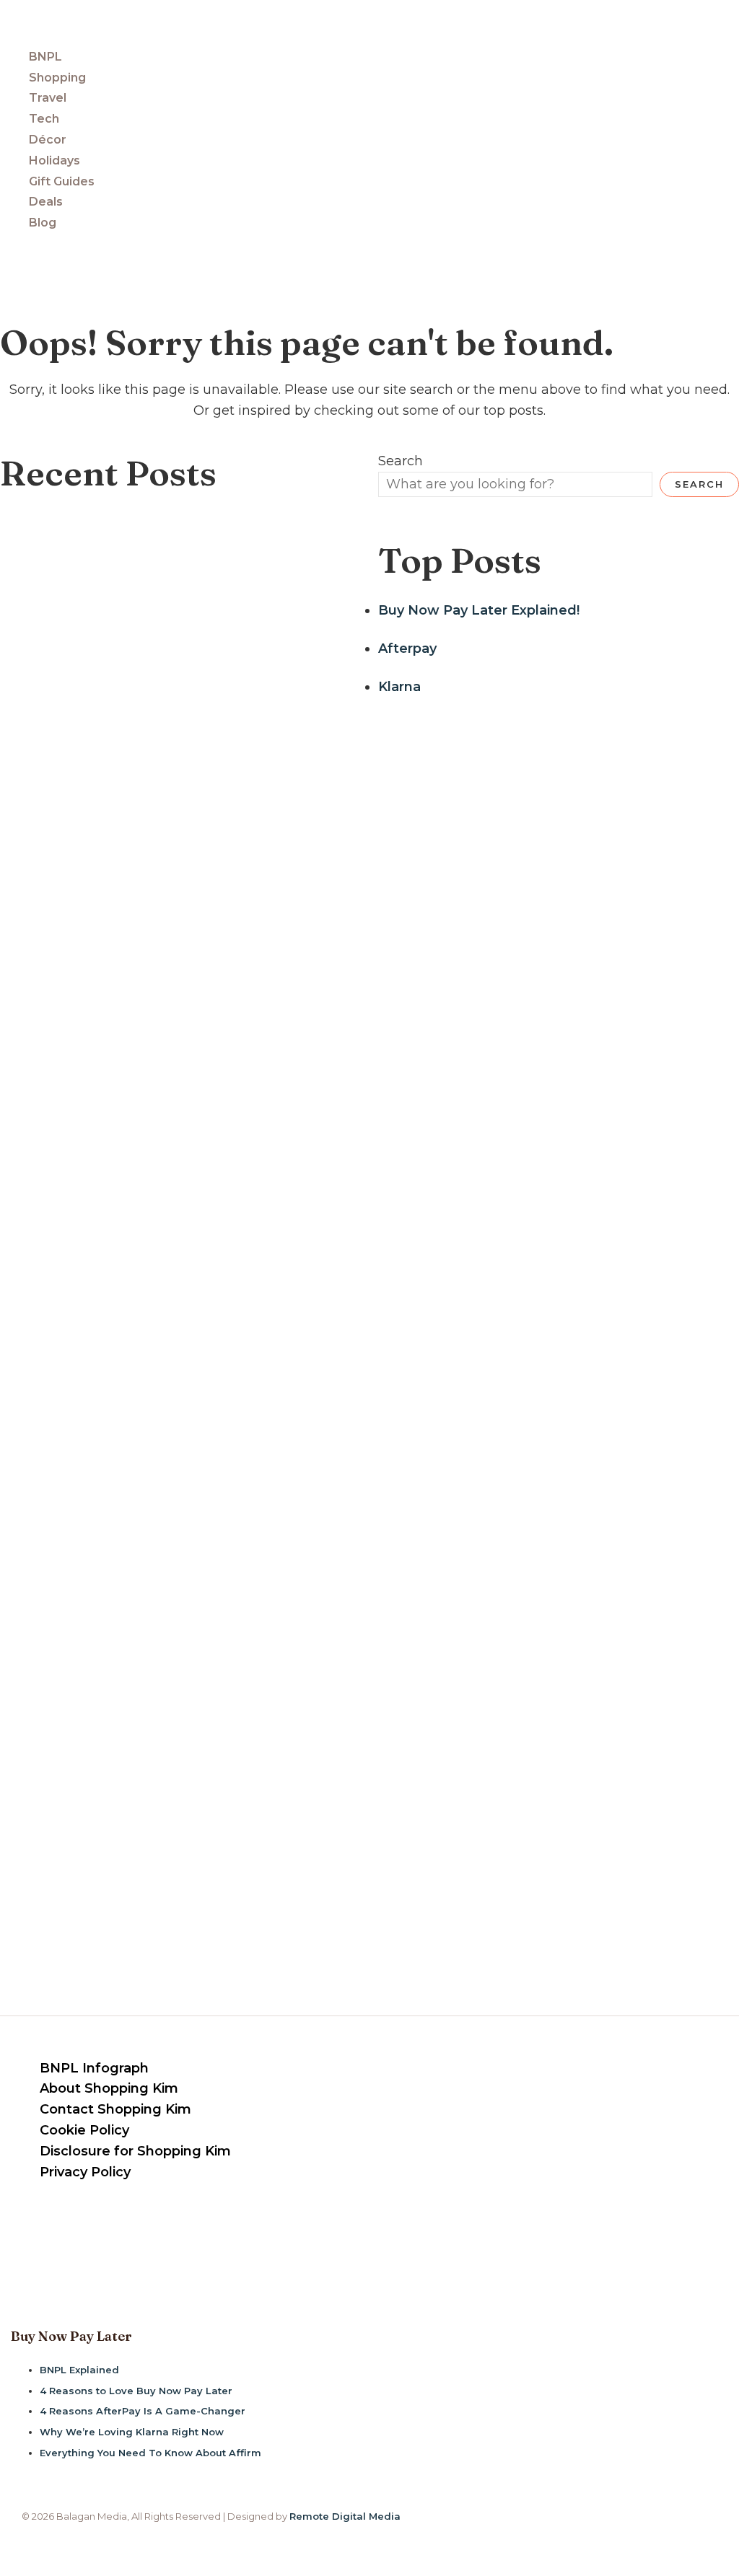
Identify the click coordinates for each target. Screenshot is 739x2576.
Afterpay (407, 649)
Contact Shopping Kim (115, 2109)
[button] (7, 257)
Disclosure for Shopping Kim (135, 2151)
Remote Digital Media (345, 2516)
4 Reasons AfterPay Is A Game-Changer (143, 2411)
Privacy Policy (85, 2172)
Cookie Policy (84, 2130)
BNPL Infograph (94, 2068)
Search (401, 461)
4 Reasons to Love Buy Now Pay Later (136, 2391)
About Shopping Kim (109, 2088)
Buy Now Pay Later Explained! (479, 610)
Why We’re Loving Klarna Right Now (132, 2432)
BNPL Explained (79, 2370)
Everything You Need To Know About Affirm (150, 2453)
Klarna (399, 687)
